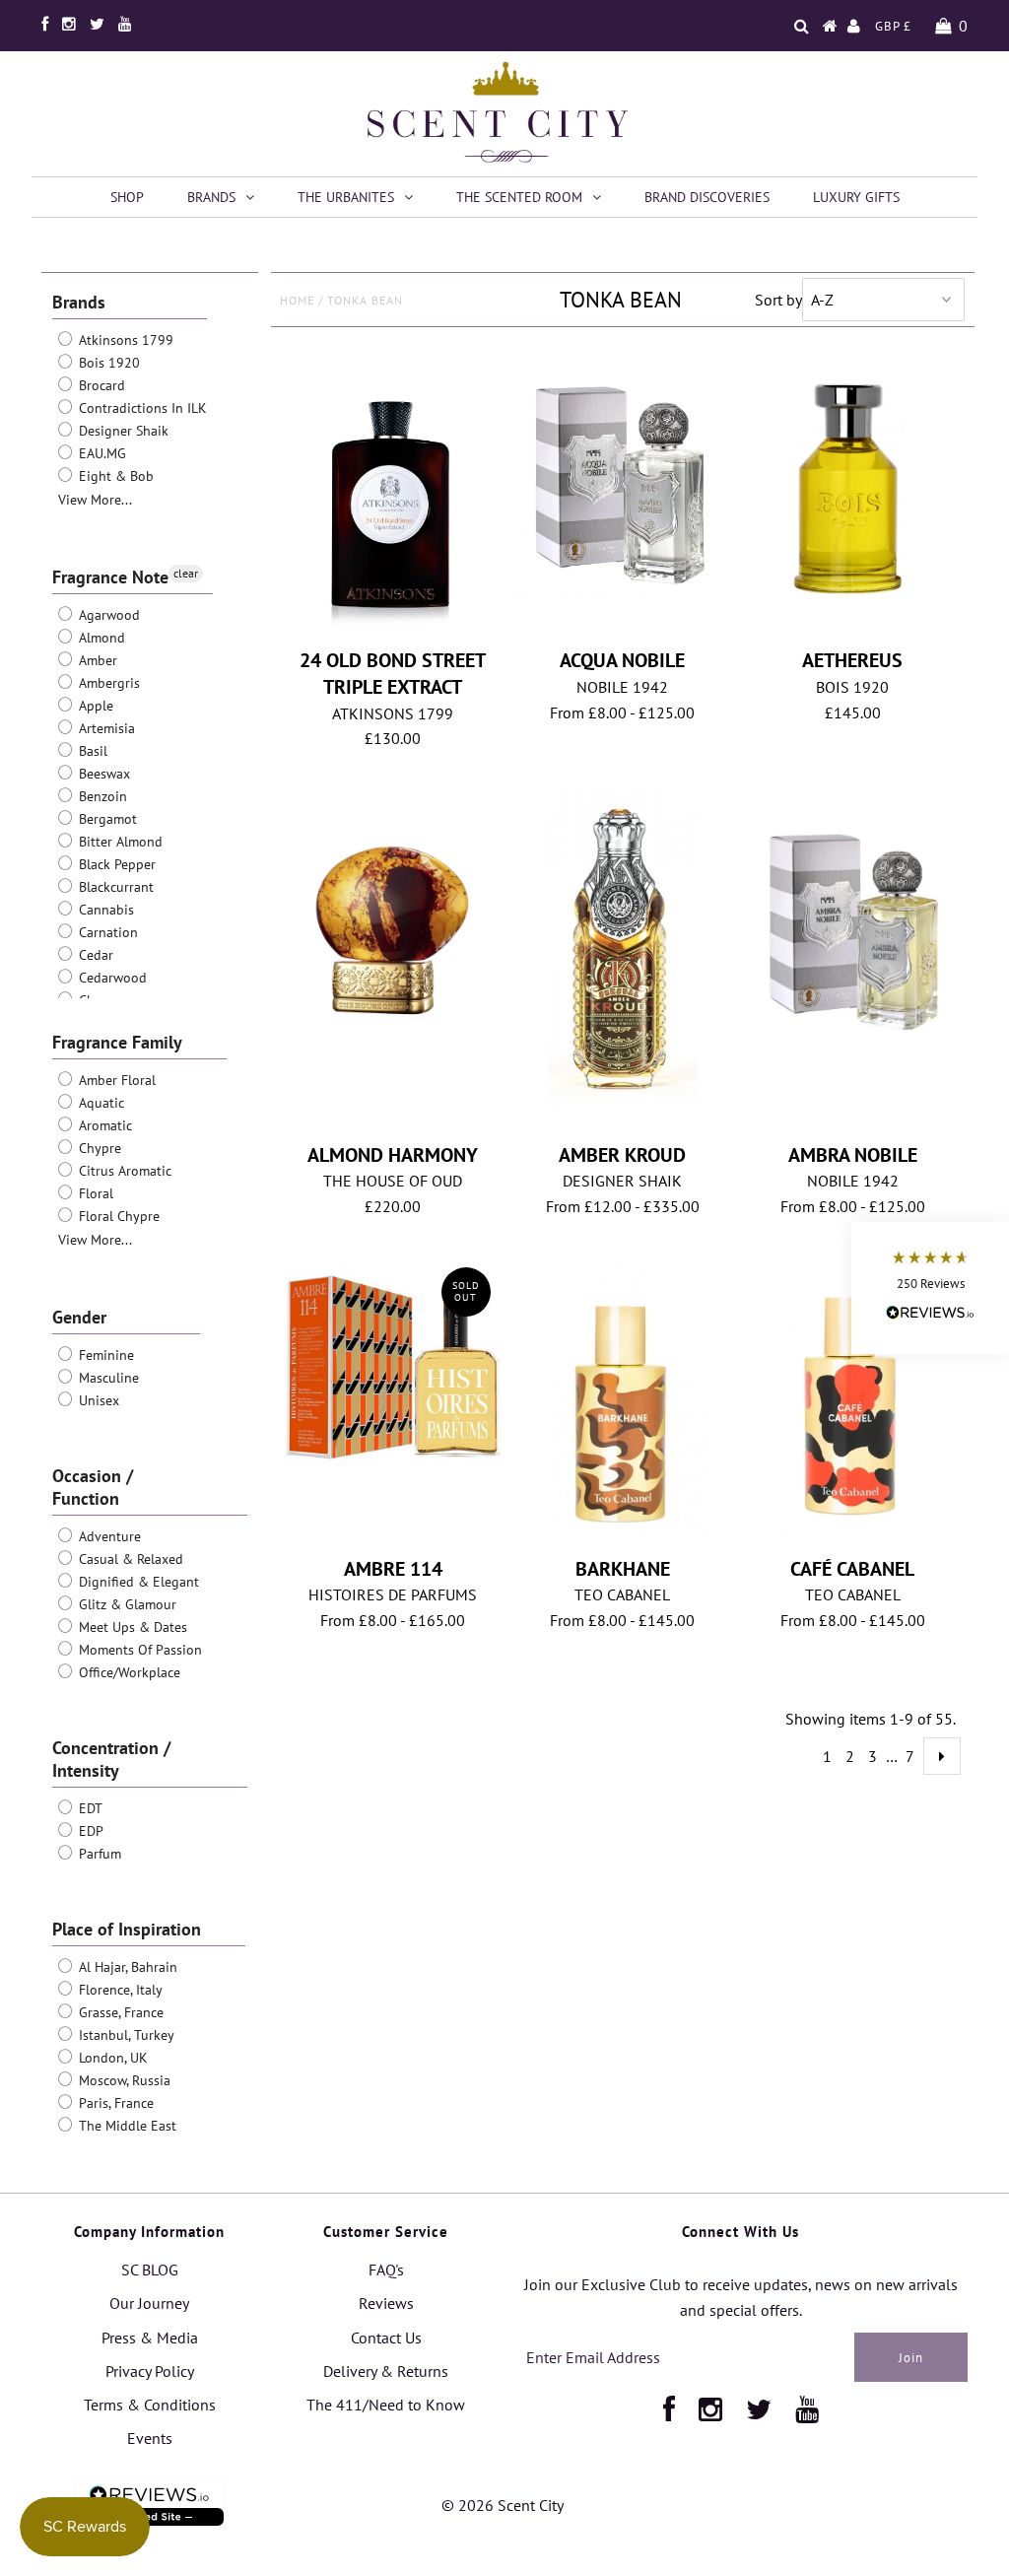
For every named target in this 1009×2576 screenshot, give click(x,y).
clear (186, 573)
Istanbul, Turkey (125, 2035)
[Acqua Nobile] (623, 478)
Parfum (98, 1854)
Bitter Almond (119, 842)
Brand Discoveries (707, 197)
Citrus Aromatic (123, 1171)
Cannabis (104, 910)
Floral (94, 1193)
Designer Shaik (122, 431)
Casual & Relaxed (129, 1559)
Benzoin (101, 796)
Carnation (106, 932)
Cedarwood (111, 978)
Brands (211, 197)
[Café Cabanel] (853, 1398)
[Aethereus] (853, 490)
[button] (930, 1288)
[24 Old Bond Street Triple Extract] (393, 499)
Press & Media (150, 2338)
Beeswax (102, 774)
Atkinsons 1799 (124, 340)
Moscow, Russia (123, 2080)
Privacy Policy (150, 2371)
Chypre (98, 1148)
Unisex (97, 1400)
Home (297, 300)
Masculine (107, 1378)
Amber (96, 660)
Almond (100, 638)
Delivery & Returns (386, 2371)
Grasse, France (119, 2012)
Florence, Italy (119, 1990)
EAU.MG (101, 453)
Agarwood (107, 615)
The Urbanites (346, 197)
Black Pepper (115, 864)
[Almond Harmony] (393, 919)
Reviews (386, 2303)
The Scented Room (519, 197)
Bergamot (106, 819)
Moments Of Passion (138, 1650)
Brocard (100, 385)
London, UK (111, 2058)
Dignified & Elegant (137, 1582)
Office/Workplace (128, 1672)
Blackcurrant (114, 887)
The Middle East (126, 2126)
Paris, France (114, 2103)
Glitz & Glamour (126, 1604)
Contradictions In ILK (141, 408)
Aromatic (103, 1125)
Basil (91, 751)
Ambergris (107, 683)
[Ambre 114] (393, 1365)
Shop (127, 197)
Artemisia (105, 728)
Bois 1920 (107, 363)
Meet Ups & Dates (131, 1627)
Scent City (531, 2505)
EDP (89, 1831)
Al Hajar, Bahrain (126, 1967)
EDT (89, 1808)
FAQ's (386, 2270)
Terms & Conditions (150, 2405)
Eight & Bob (114, 476)
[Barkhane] (623, 1403)
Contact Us (386, 2338)
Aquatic (100, 1103)
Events (150, 2438)
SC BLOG (150, 2270)
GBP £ (893, 26)
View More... (95, 500)
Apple (94, 706)
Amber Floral (115, 1080)
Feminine (104, 1355)
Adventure (108, 1536)
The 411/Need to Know (386, 2405)
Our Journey (149, 2303)
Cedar (94, 955)
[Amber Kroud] (623, 962)
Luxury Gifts (856, 197)
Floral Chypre (117, 1216)
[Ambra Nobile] (853, 923)
